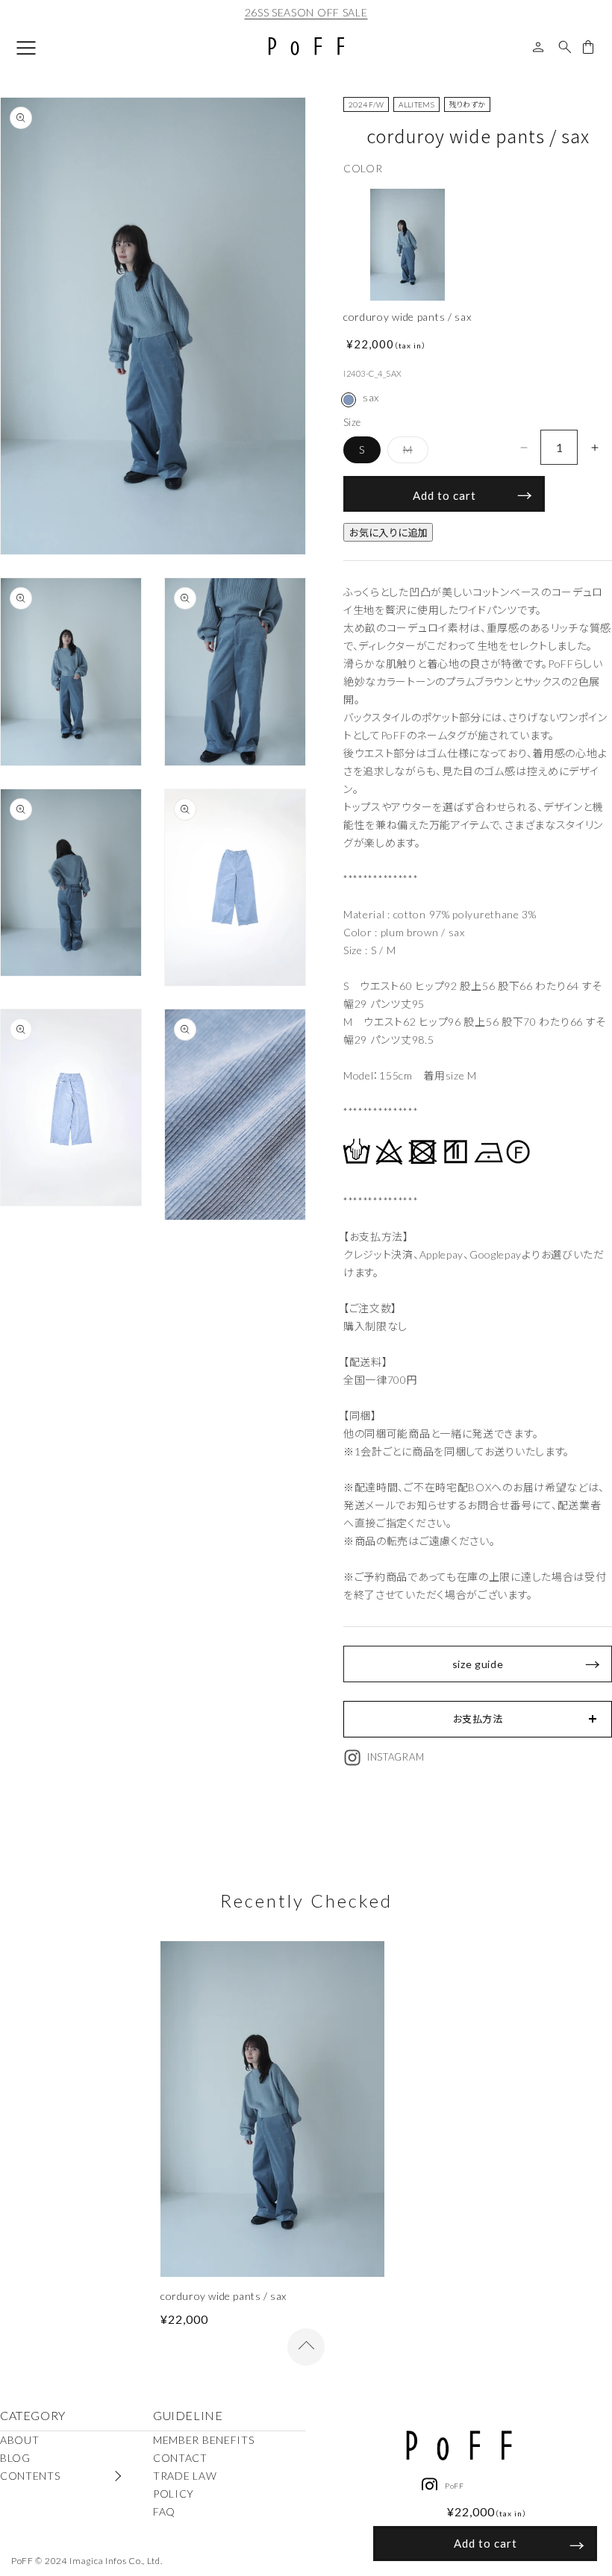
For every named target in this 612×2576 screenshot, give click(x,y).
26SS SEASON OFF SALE (306, 12)
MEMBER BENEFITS (204, 2440)
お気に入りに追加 (388, 533)
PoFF (455, 2486)
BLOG (15, 2458)
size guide (478, 1664)
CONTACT (180, 2458)
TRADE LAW (185, 2476)
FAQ (164, 2511)
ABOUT (20, 2440)
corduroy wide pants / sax (224, 2296)
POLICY (174, 2494)
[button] (478, 1719)
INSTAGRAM (396, 1757)
